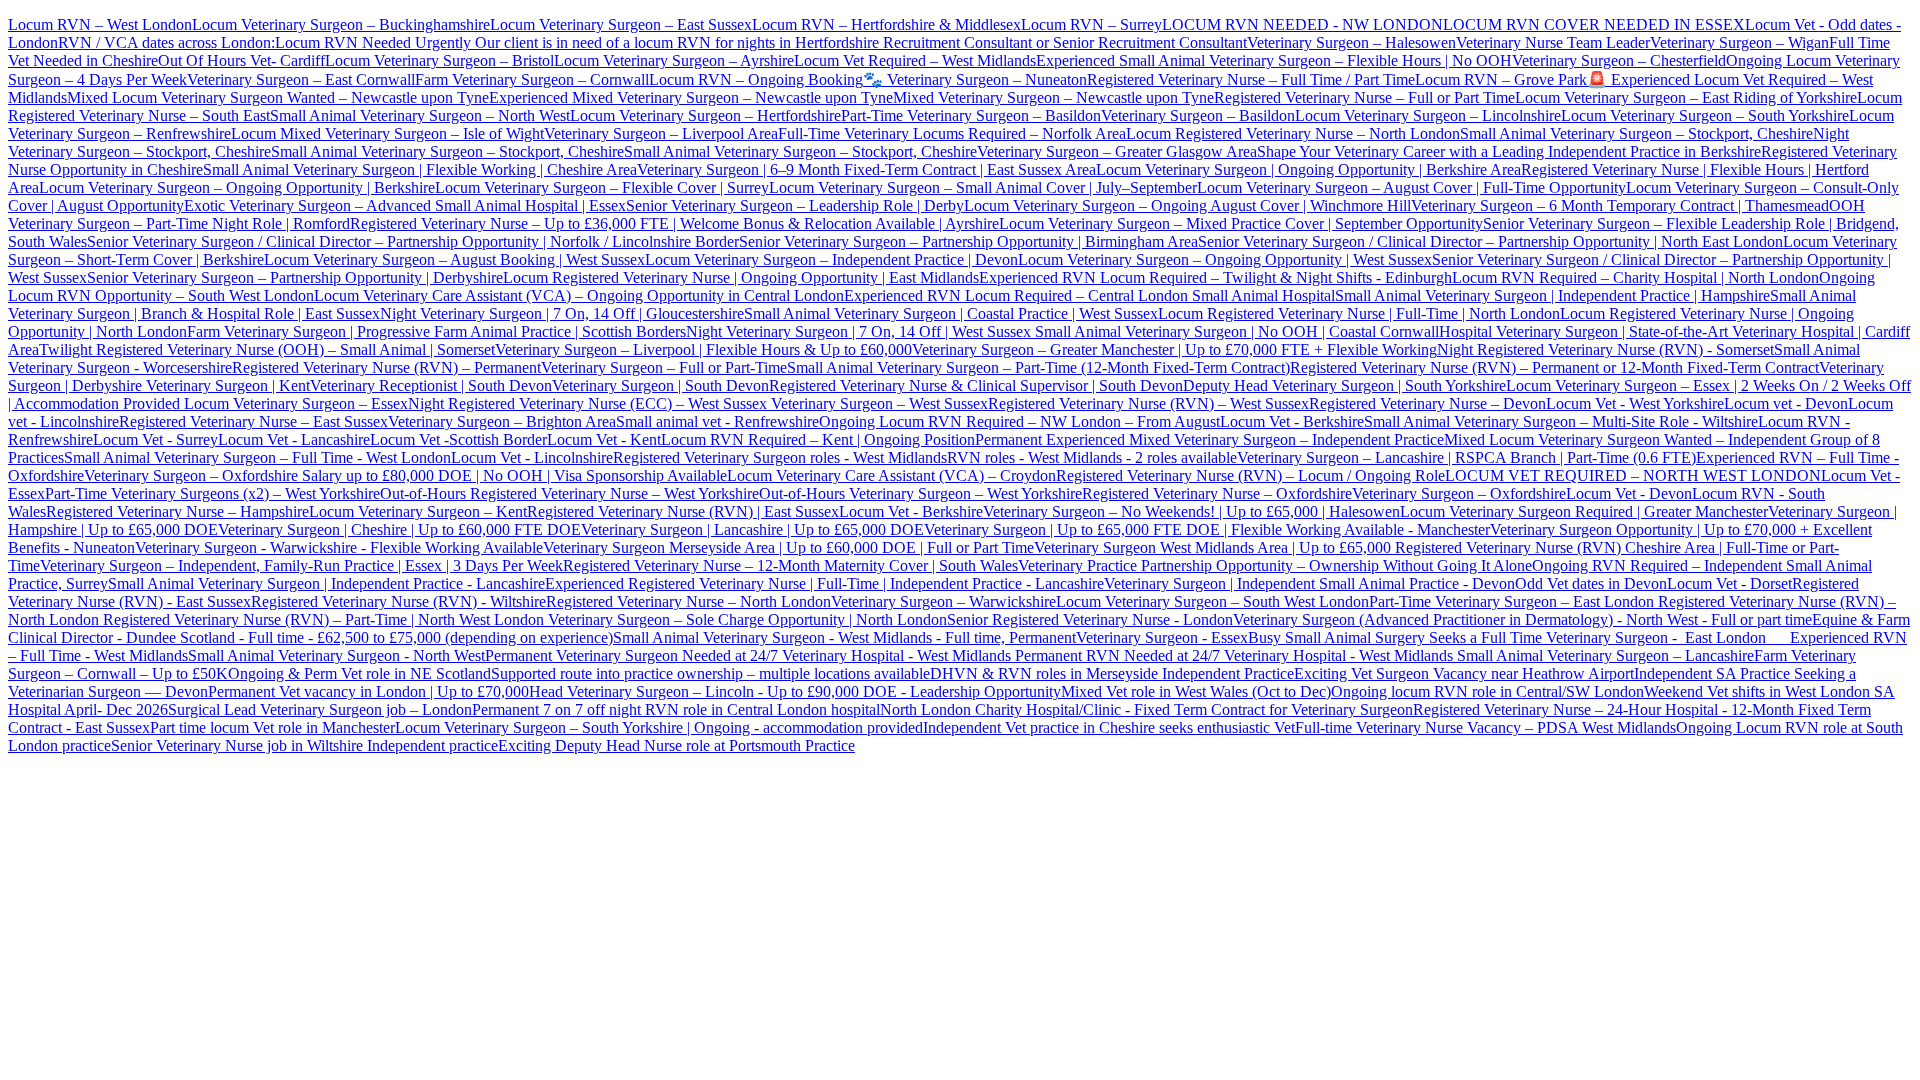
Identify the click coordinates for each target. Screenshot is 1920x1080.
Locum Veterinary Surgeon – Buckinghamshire (341, 24)
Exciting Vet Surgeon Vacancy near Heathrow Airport (1464, 673)
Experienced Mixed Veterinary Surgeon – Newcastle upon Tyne (691, 97)
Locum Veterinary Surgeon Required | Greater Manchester (1584, 511)
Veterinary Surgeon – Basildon (1198, 115)
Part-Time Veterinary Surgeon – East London (1513, 601)
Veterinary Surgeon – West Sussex (877, 403)
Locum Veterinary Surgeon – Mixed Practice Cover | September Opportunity (1241, 223)
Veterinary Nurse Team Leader (1553, 42)
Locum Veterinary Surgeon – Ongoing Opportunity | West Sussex (1225, 259)
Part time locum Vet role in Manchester (272, 727)
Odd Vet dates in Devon (1591, 583)
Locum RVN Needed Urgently (373, 42)
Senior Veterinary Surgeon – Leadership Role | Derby (795, 205)
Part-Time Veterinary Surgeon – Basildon (971, 115)
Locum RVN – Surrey (1091, 24)
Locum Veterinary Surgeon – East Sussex (621, 24)
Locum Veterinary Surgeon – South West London (1212, 601)
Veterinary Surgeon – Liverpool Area (661, 133)
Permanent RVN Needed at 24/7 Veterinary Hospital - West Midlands (1236, 655)
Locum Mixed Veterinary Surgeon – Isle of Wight (387, 133)
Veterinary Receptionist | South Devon (431, 385)
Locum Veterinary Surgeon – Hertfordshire (705, 115)
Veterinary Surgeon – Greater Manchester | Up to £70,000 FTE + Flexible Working (1174, 349)
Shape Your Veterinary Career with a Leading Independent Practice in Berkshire (1509, 151)
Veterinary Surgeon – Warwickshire (943, 601)
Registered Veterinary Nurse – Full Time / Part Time (1251, 79)
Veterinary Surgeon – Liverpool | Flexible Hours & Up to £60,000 (703, 349)
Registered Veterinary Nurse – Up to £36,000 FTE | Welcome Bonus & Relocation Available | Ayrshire (674, 223)
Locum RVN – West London (100, 24)
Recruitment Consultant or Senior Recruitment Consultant (1065, 42)
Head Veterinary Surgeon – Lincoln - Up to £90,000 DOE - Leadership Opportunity (795, 691)
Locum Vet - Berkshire (1292, 421)
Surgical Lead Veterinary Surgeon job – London (320, 709)
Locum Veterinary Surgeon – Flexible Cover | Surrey (602, 187)
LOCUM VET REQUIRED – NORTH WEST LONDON (1633, 475)
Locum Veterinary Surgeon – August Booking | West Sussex (454, 259)
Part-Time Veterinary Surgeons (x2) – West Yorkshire (212, 493)
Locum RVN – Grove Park (1501, 79)
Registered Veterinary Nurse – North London (688, 601)
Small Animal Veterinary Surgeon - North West (336, 655)
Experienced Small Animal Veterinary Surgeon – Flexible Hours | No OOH (1274, 60)
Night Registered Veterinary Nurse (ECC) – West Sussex (587, 403)
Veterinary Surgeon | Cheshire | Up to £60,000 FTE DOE (399, 529)
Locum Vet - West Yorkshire (1635, 403)
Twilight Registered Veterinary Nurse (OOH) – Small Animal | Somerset (267, 349)
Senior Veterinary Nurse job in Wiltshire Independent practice (304, 745)
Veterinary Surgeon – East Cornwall (301, 79)
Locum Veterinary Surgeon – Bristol (439, 60)
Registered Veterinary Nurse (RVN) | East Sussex (683, 511)
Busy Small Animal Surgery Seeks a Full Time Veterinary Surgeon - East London (1519, 637)
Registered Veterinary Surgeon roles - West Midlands (780, 457)
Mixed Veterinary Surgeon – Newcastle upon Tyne (1053, 97)
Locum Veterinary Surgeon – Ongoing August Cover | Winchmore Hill (1187, 205)
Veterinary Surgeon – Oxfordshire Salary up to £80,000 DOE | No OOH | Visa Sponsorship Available (405, 475)
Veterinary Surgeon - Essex (1162, 637)
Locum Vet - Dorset (1729, 583)
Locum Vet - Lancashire (294, 439)
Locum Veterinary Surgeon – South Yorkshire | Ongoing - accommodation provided (659, 727)
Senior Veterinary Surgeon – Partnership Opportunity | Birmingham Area (968, 241)
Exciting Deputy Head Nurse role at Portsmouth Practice (676, 745)
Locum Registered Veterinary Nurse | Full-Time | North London (1359, 313)
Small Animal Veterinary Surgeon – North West (420, 115)
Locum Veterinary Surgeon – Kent (418, 511)
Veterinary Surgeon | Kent (226, 385)
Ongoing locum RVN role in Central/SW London (1487, 691)
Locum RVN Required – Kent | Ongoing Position (818, 439)
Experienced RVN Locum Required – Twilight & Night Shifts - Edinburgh (1215, 277)
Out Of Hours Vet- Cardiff (241, 60)
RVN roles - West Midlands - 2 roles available (1092, 457)
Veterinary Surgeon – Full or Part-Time (664, 367)
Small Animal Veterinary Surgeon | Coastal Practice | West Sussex (951, 313)
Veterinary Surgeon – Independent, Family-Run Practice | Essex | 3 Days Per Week (301, 565)
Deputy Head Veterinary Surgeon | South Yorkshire (1344, 385)
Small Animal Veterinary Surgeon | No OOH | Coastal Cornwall (1235, 331)
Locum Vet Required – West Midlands (915, 60)
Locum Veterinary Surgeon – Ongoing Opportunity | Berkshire (237, 187)
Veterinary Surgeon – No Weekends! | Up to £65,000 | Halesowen (1191, 511)
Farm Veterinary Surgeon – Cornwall (532, 79)
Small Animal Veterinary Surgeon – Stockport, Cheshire (1636, 133)
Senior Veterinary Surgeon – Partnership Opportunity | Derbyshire (295, 277)
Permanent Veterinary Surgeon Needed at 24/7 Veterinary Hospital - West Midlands (750, 655)
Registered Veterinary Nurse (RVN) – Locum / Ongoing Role (1250, 475)
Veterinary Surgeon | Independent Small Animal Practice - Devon (1309, 583)
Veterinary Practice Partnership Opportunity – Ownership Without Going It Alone (1275, 565)
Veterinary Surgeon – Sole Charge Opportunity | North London (745, 619)
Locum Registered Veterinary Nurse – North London (1293, 133)
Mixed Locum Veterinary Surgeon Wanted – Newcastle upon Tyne (278, 97)
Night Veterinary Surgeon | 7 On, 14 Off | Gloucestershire (562, 313)
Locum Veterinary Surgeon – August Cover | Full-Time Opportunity (1411, 187)
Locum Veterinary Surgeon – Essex (294, 403)
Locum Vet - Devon (1629, 493)
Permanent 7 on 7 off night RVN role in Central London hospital (676, 709)
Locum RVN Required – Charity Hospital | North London (1635, 277)
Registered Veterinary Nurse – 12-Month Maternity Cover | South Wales (790, 565)
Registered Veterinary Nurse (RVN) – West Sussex (1148, 403)
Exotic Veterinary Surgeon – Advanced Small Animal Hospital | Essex (405, 205)
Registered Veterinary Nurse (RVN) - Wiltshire (398, 601)
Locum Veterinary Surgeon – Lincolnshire (1428, 115)
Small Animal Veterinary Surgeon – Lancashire (1605, 655)
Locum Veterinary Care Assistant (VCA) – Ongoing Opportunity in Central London (579, 295)
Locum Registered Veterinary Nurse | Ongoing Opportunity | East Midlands (741, 277)
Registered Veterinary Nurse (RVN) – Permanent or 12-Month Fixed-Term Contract (1554, 367)
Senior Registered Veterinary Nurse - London (1090, 619)
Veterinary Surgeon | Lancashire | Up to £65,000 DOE (752, 529)
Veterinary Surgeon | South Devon (660, 385)
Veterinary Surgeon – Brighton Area (502, 421)
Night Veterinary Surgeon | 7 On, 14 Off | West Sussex (858, 331)
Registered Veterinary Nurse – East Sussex (253, 421)
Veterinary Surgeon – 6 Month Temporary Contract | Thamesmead (1620, 205)
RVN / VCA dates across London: (166, 42)
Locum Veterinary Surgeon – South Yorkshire (1705, 115)
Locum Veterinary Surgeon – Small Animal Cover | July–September (983, 187)
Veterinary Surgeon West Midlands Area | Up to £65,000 (1214, 547)
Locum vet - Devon (1786, 403)
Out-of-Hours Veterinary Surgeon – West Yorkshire (920, 493)
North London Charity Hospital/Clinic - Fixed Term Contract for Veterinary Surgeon (1146, 709)
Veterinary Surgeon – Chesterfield (1619, 60)
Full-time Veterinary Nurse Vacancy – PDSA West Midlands (1485, 727)
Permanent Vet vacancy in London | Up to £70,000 (368, 691)
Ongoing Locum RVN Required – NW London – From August (1019, 421)
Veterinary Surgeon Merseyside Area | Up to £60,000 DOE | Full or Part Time (788, 547)
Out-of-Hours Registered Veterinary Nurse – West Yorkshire (569, 493)
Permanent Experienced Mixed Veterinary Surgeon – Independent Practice (1209, 439)
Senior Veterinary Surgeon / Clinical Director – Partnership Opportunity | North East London (1490, 241)
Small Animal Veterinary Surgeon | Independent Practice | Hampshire (1552, 295)
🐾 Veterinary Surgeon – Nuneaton (975, 79)
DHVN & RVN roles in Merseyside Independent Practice (1112, 673)
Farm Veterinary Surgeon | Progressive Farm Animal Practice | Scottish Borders (436, 331)
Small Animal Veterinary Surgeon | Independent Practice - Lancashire (326, 583)
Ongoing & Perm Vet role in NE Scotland (359, 673)
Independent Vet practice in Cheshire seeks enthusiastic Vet (1109, 727)
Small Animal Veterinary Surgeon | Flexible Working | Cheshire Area (420, 169)
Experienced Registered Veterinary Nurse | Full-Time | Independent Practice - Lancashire (824, 583)
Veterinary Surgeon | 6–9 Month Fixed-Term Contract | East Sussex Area (866, 169)
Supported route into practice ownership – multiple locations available (710, 673)
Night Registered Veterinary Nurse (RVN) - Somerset (1605, 349)
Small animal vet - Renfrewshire (717, 421)
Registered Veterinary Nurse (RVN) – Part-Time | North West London (321, 619)
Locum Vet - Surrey (155, 439)
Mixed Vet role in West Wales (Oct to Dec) (1196, 691)
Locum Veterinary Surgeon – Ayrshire (674, 60)
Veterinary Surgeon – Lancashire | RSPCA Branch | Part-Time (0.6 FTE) (1466, 457)
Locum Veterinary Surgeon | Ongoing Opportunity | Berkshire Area (1308, 169)
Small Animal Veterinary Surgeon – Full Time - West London (257, 457)
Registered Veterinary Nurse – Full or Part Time (1364, 97)
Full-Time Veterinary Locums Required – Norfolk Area (952, 133)
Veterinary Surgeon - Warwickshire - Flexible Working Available (339, 547)
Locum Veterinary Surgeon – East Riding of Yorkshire (1686, 97)
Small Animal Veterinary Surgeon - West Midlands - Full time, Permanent (844, 637)
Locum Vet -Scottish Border (458, 439)
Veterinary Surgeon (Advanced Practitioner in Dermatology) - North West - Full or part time (1522, 619)
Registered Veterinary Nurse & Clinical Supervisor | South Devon (976, 385)
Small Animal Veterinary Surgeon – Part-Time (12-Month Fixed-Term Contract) (1038, 367)
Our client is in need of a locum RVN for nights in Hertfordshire (677, 42)
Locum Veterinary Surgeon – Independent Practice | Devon (831, 259)
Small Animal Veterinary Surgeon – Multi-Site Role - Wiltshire (1561, 421)
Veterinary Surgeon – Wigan (1739, 42)
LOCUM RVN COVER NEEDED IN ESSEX (1594, 24)
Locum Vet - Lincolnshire (532, 457)
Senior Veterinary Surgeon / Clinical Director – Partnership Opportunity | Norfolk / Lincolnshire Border (413, 241)
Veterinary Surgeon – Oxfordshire (1459, 493)
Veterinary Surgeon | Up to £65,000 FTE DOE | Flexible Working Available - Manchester (1207, 529)
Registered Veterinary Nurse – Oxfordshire (1217, 493)
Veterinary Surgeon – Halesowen (1351, 42)
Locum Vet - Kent (604, 439)
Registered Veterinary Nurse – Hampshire (177, 511)
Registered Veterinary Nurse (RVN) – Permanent (386, 367)
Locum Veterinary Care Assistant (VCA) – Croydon (891, 475)
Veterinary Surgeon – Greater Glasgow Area (1117, 151)
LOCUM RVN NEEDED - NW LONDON (1302, 24)
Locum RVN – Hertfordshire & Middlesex (886, 24)
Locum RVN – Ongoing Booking (756, 79)
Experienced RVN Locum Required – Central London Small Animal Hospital (1089, 295)
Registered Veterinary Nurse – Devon (1427, 403)
